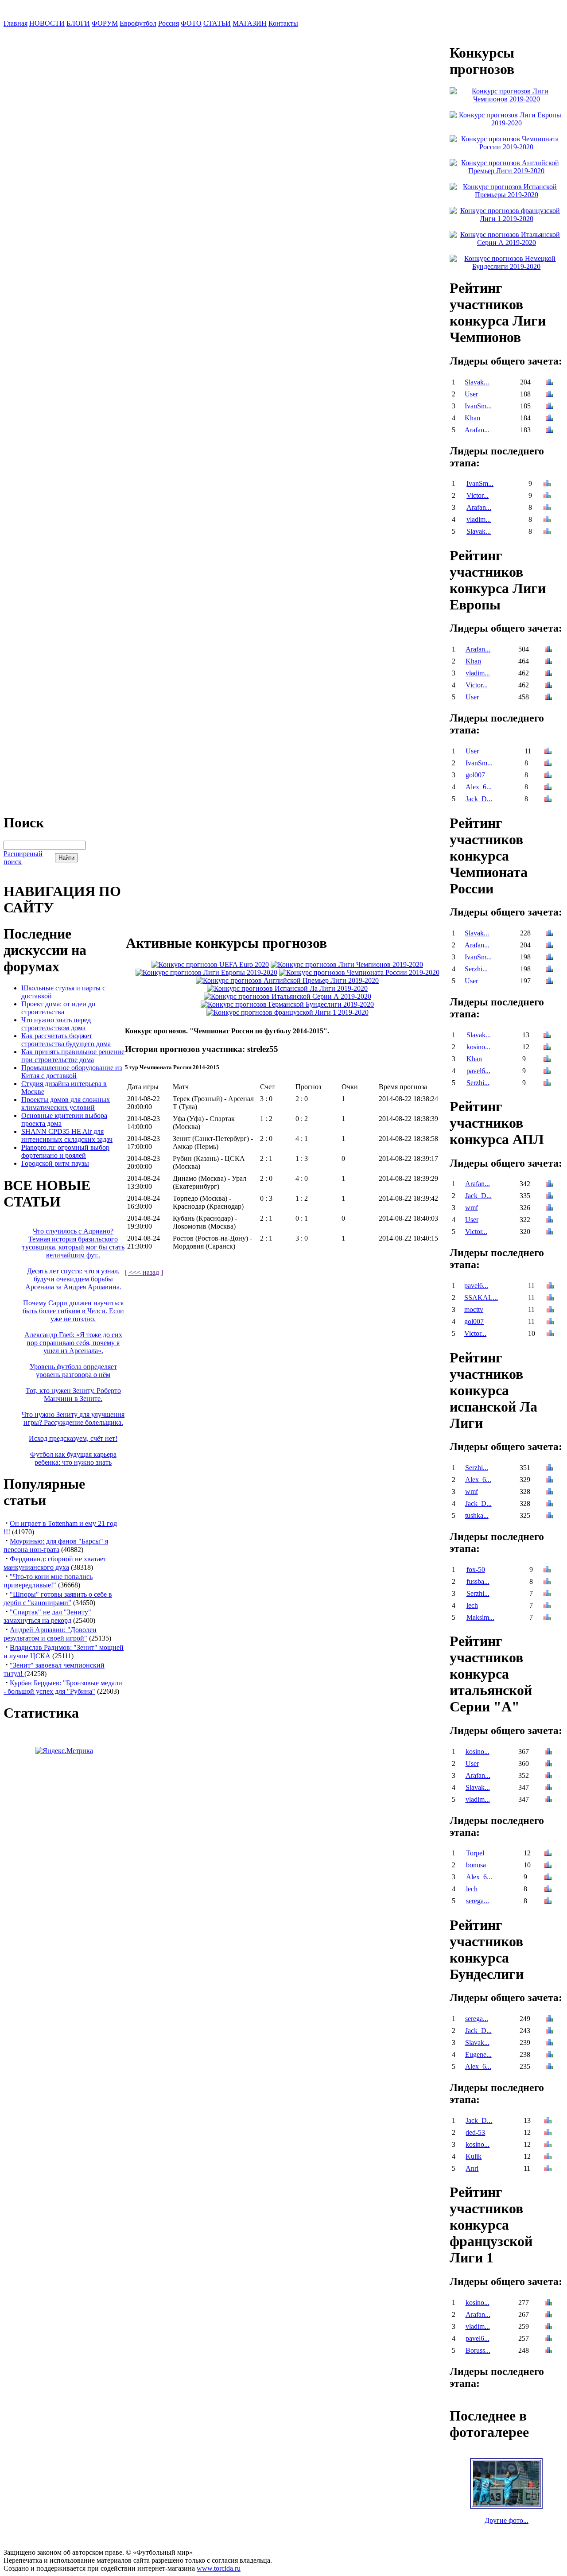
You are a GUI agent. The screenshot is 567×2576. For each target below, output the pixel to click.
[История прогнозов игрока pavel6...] (547, 1072)
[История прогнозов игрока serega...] (548, 1902)
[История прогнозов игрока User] (549, 395)
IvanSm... (478, 406)
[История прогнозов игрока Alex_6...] (548, 788)
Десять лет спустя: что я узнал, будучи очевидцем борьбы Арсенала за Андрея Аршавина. (73, 1279)
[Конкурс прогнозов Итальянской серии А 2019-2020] (287, 996)
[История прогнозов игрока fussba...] (547, 1582)
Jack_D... (479, 799)
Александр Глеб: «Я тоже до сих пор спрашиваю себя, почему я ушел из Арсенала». (73, 1343)
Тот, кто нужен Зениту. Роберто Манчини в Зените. (73, 1395)
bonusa (476, 1865)
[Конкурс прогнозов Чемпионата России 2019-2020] (359, 972)
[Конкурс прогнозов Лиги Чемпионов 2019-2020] (347, 964)
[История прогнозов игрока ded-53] (548, 2133)
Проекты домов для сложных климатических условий (66, 1104)
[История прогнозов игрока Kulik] (548, 2157)
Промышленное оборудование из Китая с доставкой (72, 1072)
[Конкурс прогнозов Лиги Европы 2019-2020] (206, 972)
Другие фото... (507, 2520)
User (471, 394)
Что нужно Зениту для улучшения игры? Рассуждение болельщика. (73, 1418)
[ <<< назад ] (144, 1272)
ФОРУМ (105, 23)
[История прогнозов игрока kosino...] (547, 1048)
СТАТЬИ (217, 23)
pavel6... (478, 1071)
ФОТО (191, 23)
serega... (478, 1901)
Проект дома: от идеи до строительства (58, 1008)
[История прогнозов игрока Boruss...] (548, 2351)
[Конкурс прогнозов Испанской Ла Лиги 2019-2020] (287, 988)
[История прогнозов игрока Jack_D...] (548, 800)
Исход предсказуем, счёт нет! (73, 1438)
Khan (472, 418)
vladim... (479, 519)
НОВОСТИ (47, 23)
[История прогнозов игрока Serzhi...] (549, 970)
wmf (472, 1208)
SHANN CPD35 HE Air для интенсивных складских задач (67, 1135)
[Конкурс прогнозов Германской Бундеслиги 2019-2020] (287, 1004)
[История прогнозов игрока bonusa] (548, 1866)
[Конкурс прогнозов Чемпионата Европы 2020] (210, 964)
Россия (169, 23)
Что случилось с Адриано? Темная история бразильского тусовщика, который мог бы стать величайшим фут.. (73, 1243)
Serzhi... (476, 969)
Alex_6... (479, 787)
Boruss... (478, 2350)
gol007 (475, 775)
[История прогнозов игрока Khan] (549, 419)
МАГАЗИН (250, 23)
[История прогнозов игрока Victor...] (547, 496)
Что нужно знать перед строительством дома (56, 1024)
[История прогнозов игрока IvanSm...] (549, 407)
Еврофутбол (138, 23)
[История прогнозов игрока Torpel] (548, 1854)
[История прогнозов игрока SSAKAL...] (550, 1298)
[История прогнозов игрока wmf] (549, 1208)
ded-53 (475, 2132)
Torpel (475, 1853)
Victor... (478, 495)
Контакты (283, 23)
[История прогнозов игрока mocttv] (550, 1310)
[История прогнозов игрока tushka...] (549, 1516)
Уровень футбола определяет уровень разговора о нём (73, 1371)
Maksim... (480, 1617)
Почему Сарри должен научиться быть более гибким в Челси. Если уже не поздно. (73, 1311)
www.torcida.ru (219, 2568)
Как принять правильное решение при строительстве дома (73, 1056)
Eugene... (478, 2054)
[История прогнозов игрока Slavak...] (549, 383)
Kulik (474, 2156)
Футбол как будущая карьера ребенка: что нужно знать (73, 1458)
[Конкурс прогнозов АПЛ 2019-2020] (287, 980)
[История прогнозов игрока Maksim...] (547, 1618)
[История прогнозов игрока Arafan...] (549, 431)
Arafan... (477, 430)
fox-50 (476, 1569)
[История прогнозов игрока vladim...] (547, 520)
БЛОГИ (78, 23)
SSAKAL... (481, 1298)
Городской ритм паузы (55, 1163)
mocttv (474, 1309)
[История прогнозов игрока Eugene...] (549, 2055)
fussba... (478, 1581)
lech (472, 1605)
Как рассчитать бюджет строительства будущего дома (66, 1040)
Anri (472, 2168)
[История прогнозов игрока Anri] (548, 2169)
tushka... (477, 1515)
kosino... (478, 1047)
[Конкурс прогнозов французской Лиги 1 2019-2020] (287, 1012)
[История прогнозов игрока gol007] (548, 776)
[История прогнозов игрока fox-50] (547, 1570)
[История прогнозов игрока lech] (547, 1606)
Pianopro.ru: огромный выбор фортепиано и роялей (65, 1151)
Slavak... (477, 382)
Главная (16, 23)
